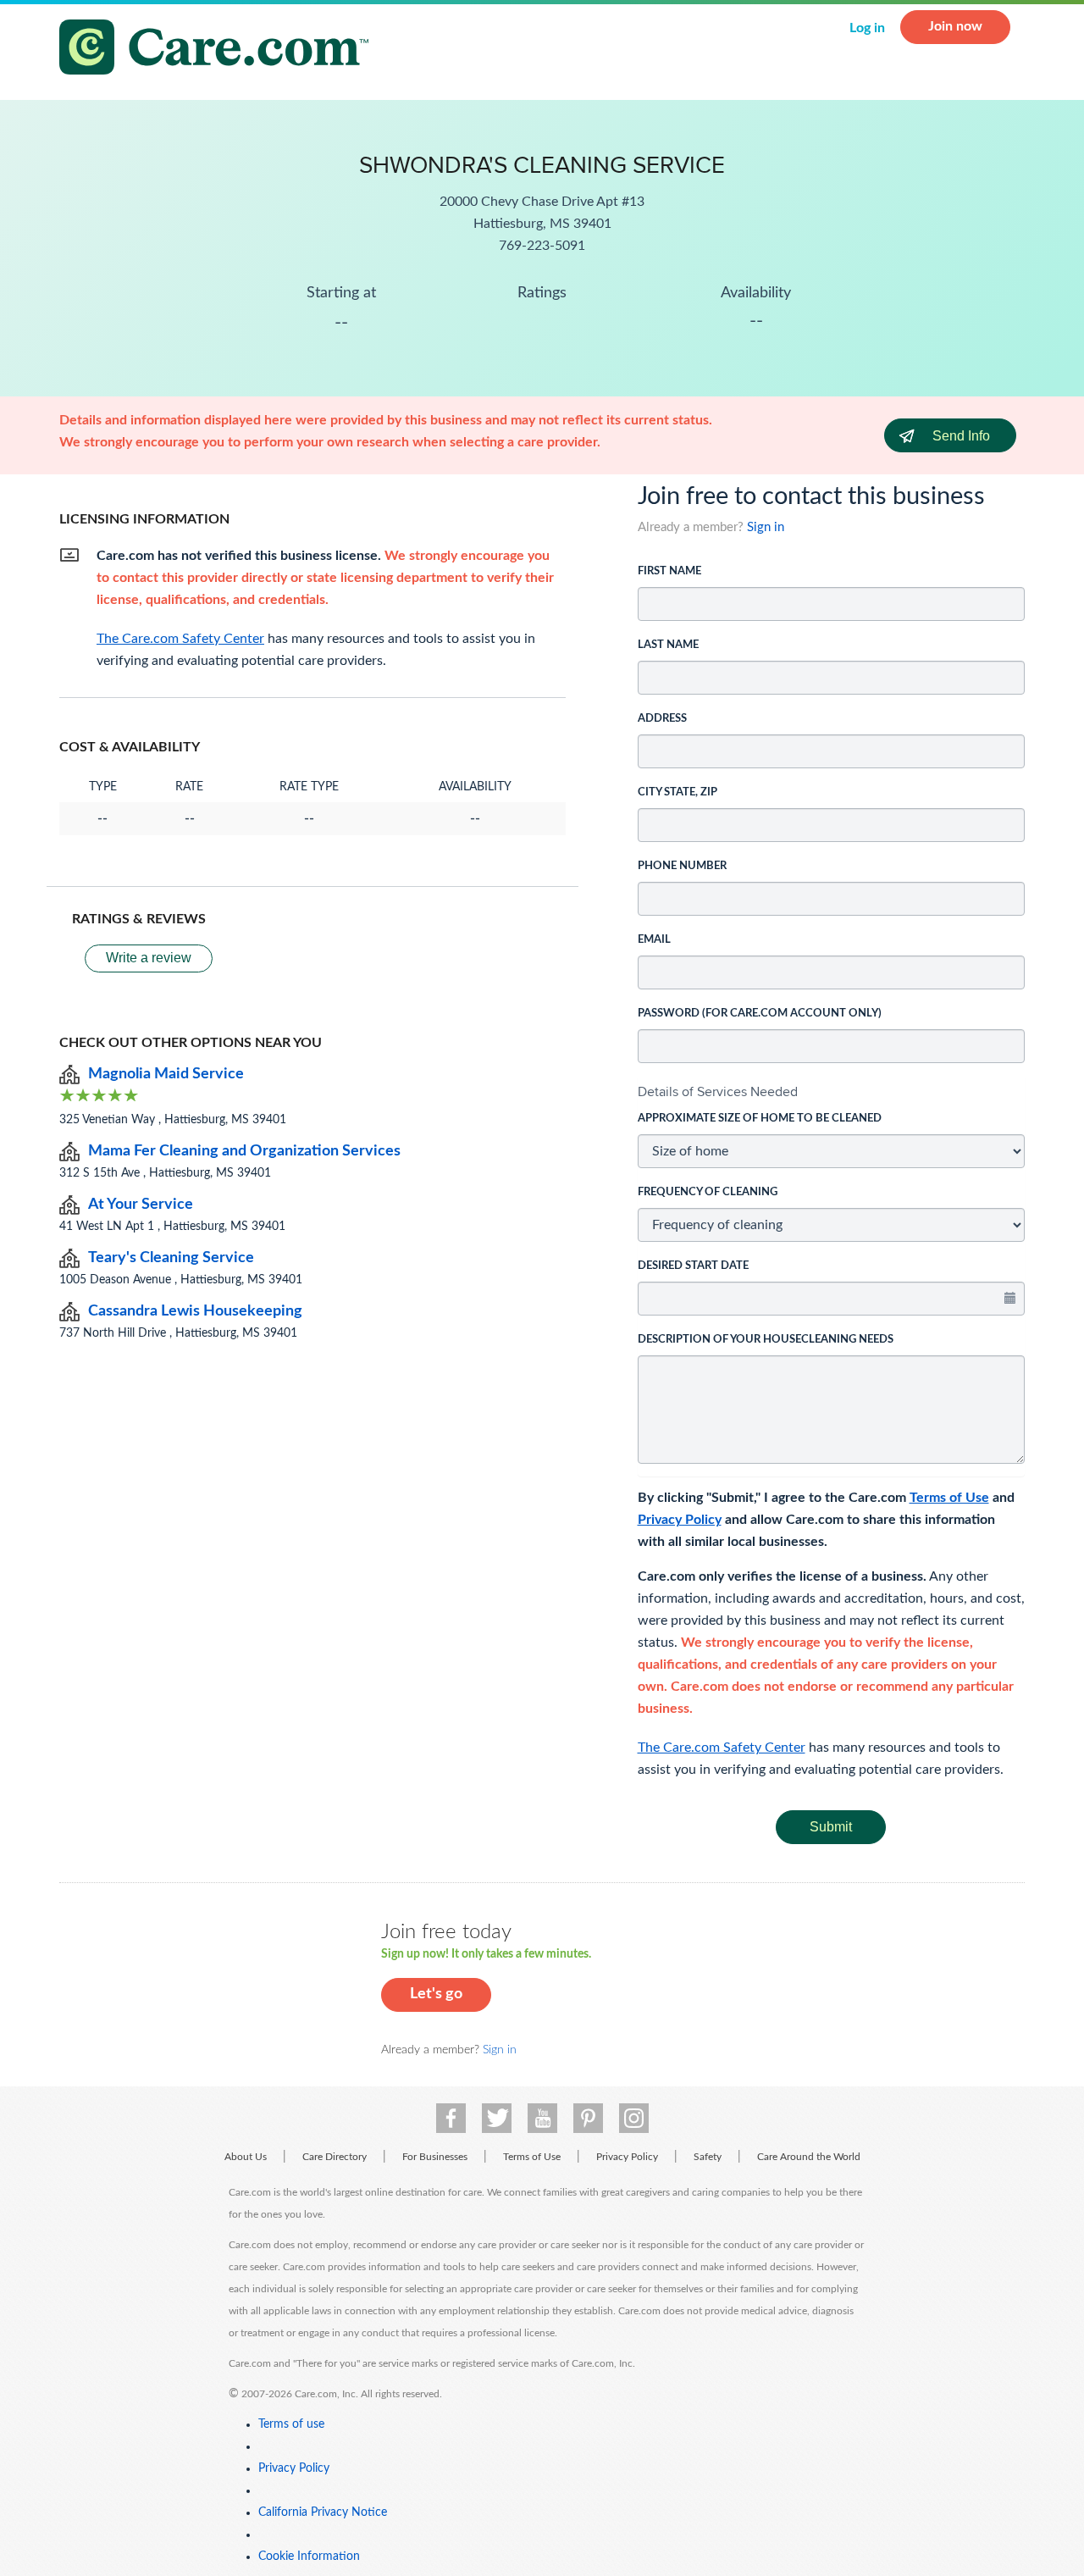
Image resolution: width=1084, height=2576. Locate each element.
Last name (668, 645)
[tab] (832, 1092)
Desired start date (693, 1266)
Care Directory (335, 2157)
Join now (955, 26)
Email (654, 940)
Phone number (682, 866)
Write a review (149, 958)
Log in (867, 28)
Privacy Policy (680, 1520)
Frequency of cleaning (708, 1192)
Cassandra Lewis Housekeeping (195, 1311)
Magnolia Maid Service (166, 1074)
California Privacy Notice (323, 2512)
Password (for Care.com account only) (760, 1014)
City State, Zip (677, 792)
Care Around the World (809, 2157)
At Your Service (141, 1205)
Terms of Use (949, 1498)
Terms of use (291, 2424)
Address (662, 719)
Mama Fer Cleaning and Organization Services (244, 1151)
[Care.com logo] (220, 50)
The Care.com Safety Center (722, 1748)
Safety (708, 2157)
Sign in (766, 527)
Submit (831, 1827)
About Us (246, 2157)
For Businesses (435, 2157)
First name (669, 571)
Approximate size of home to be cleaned (760, 1119)
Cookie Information (309, 2557)
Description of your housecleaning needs (766, 1340)
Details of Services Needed (718, 1091)
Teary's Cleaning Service (171, 1258)
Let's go (436, 1994)
